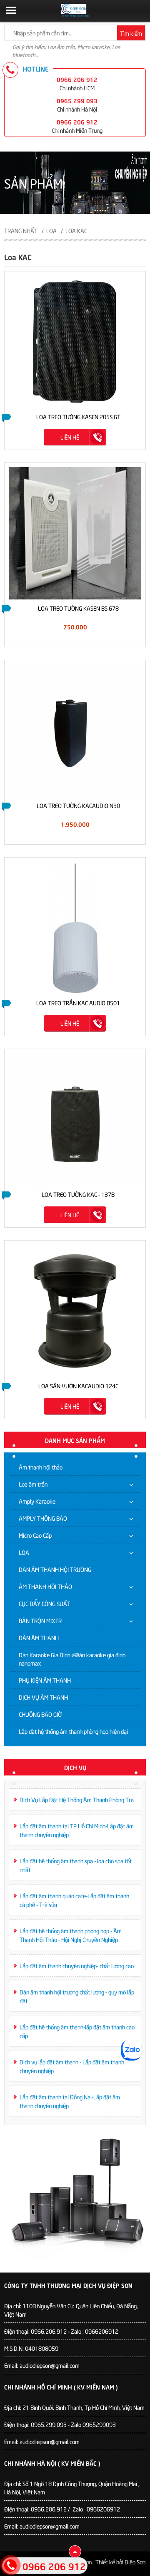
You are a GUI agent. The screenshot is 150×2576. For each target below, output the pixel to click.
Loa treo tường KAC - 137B (78, 1194)
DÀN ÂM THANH (39, 1637)
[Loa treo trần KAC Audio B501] (75, 927)
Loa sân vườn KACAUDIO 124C (78, 1386)
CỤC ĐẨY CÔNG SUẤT (45, 1603)
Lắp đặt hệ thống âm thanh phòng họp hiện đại (73, 1731)
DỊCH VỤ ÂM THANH (43, 1697)
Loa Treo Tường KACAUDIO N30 (78, 805)
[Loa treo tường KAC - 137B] (75, 1118)
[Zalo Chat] (131, 2050)
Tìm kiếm (131, 33)
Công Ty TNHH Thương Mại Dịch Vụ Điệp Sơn (68, 2285)
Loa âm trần (33, 1484)
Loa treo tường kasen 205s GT (78, 416)
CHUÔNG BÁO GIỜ (40, 1714)
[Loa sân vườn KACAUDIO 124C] (75, 1310)
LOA (24, 1552)
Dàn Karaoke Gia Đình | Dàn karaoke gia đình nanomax (72, 1659)
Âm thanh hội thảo (41, 1467)
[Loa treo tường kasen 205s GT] (75, 341)
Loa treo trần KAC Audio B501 (78, 1003)
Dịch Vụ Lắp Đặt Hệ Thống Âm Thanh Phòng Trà (77, 1799)
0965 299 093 (77, 100)
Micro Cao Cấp (35, 1535)
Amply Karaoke (37, 1501)
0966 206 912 (77, 79)
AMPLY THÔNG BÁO (43, 1518)
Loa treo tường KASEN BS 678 (78, 608)
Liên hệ (70, 437)
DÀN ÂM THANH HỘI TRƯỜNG (55, 1569)
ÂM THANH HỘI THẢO (45, 1586)
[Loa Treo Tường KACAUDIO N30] (75, 730)
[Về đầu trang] (75, 2551)
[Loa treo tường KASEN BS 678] (75, 532)
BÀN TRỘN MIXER (40, 1620)
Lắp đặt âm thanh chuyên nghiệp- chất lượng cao (77, 1966)
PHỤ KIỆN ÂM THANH (45, 1680)
